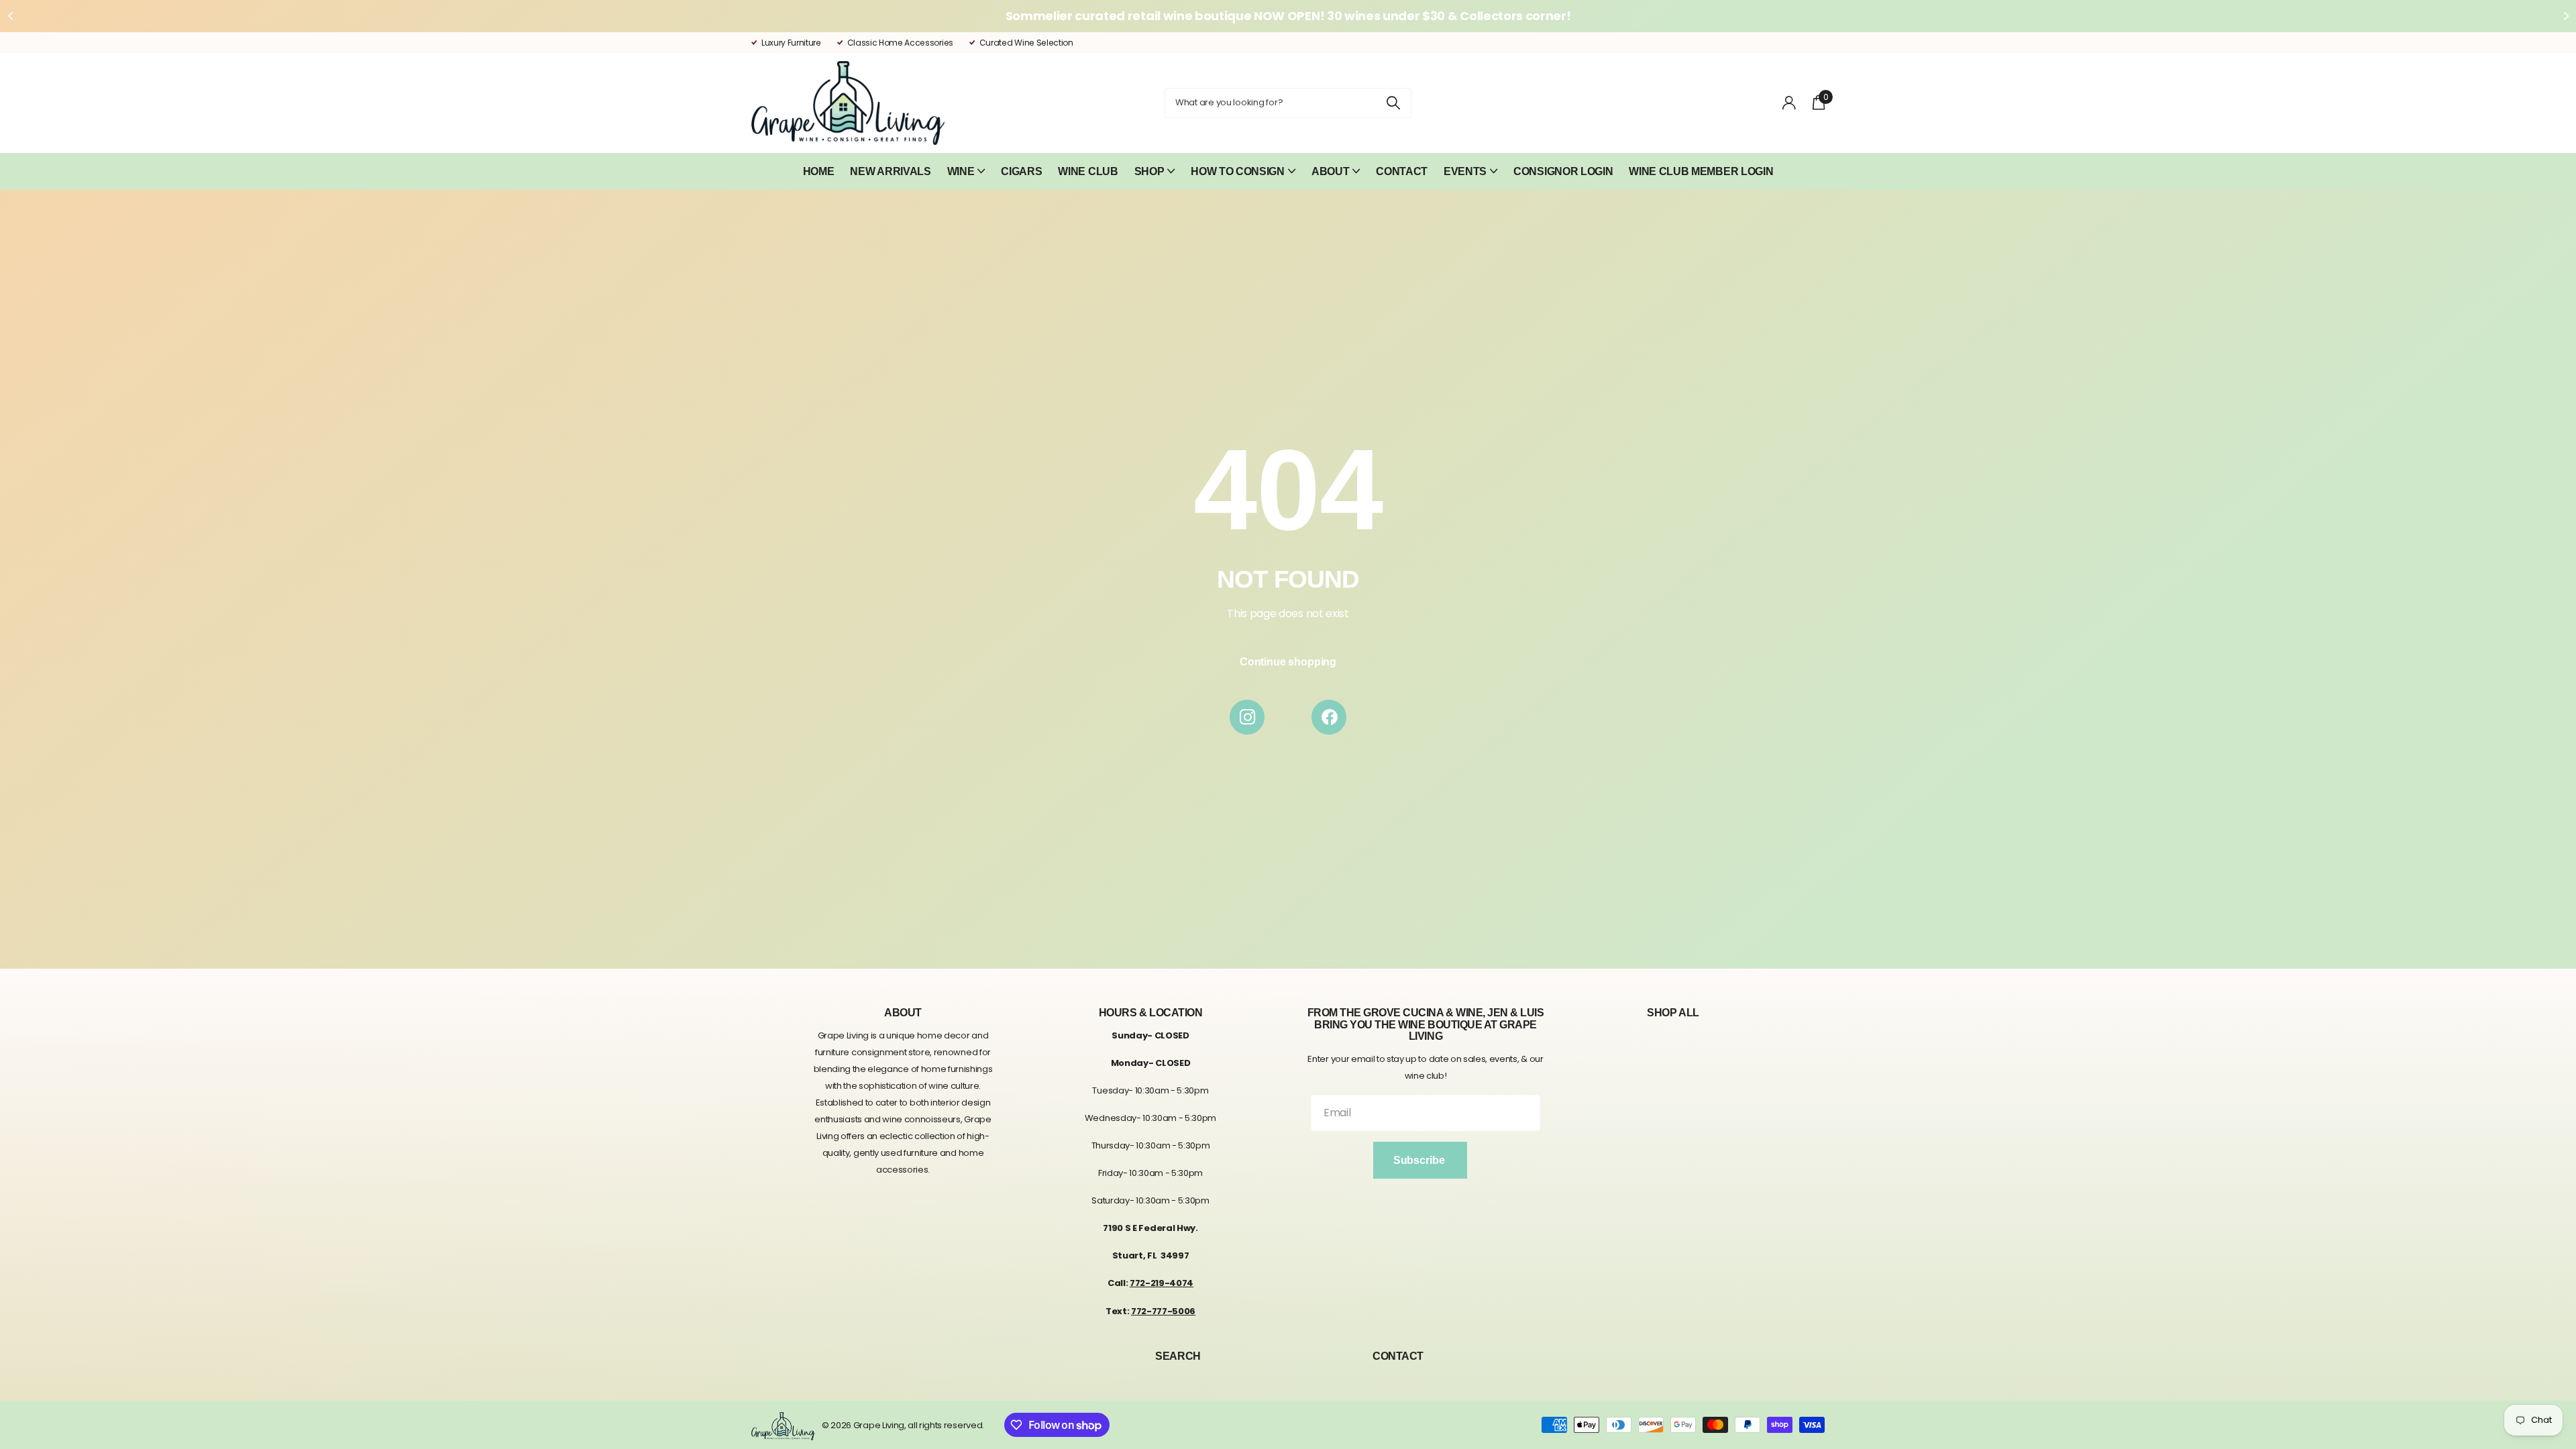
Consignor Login (1563, 171)
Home (819, 171)
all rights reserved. (946, 1425)
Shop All (1673, 1013)
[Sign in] (1789, 103)
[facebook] (1329, 717)
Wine (961, 171)
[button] (10, 16)
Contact (1402, 171)
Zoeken (1393, 103)
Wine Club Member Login (1701, 171)
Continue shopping (1288, 662)
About (1330, 171)
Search (1178, 1356)
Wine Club (1088, 171)
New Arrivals (890, 171)
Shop (1149, 171)
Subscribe (1420, 1160)
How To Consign (1238, 171)
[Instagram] (1247, 717)
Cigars (1021, 171)
